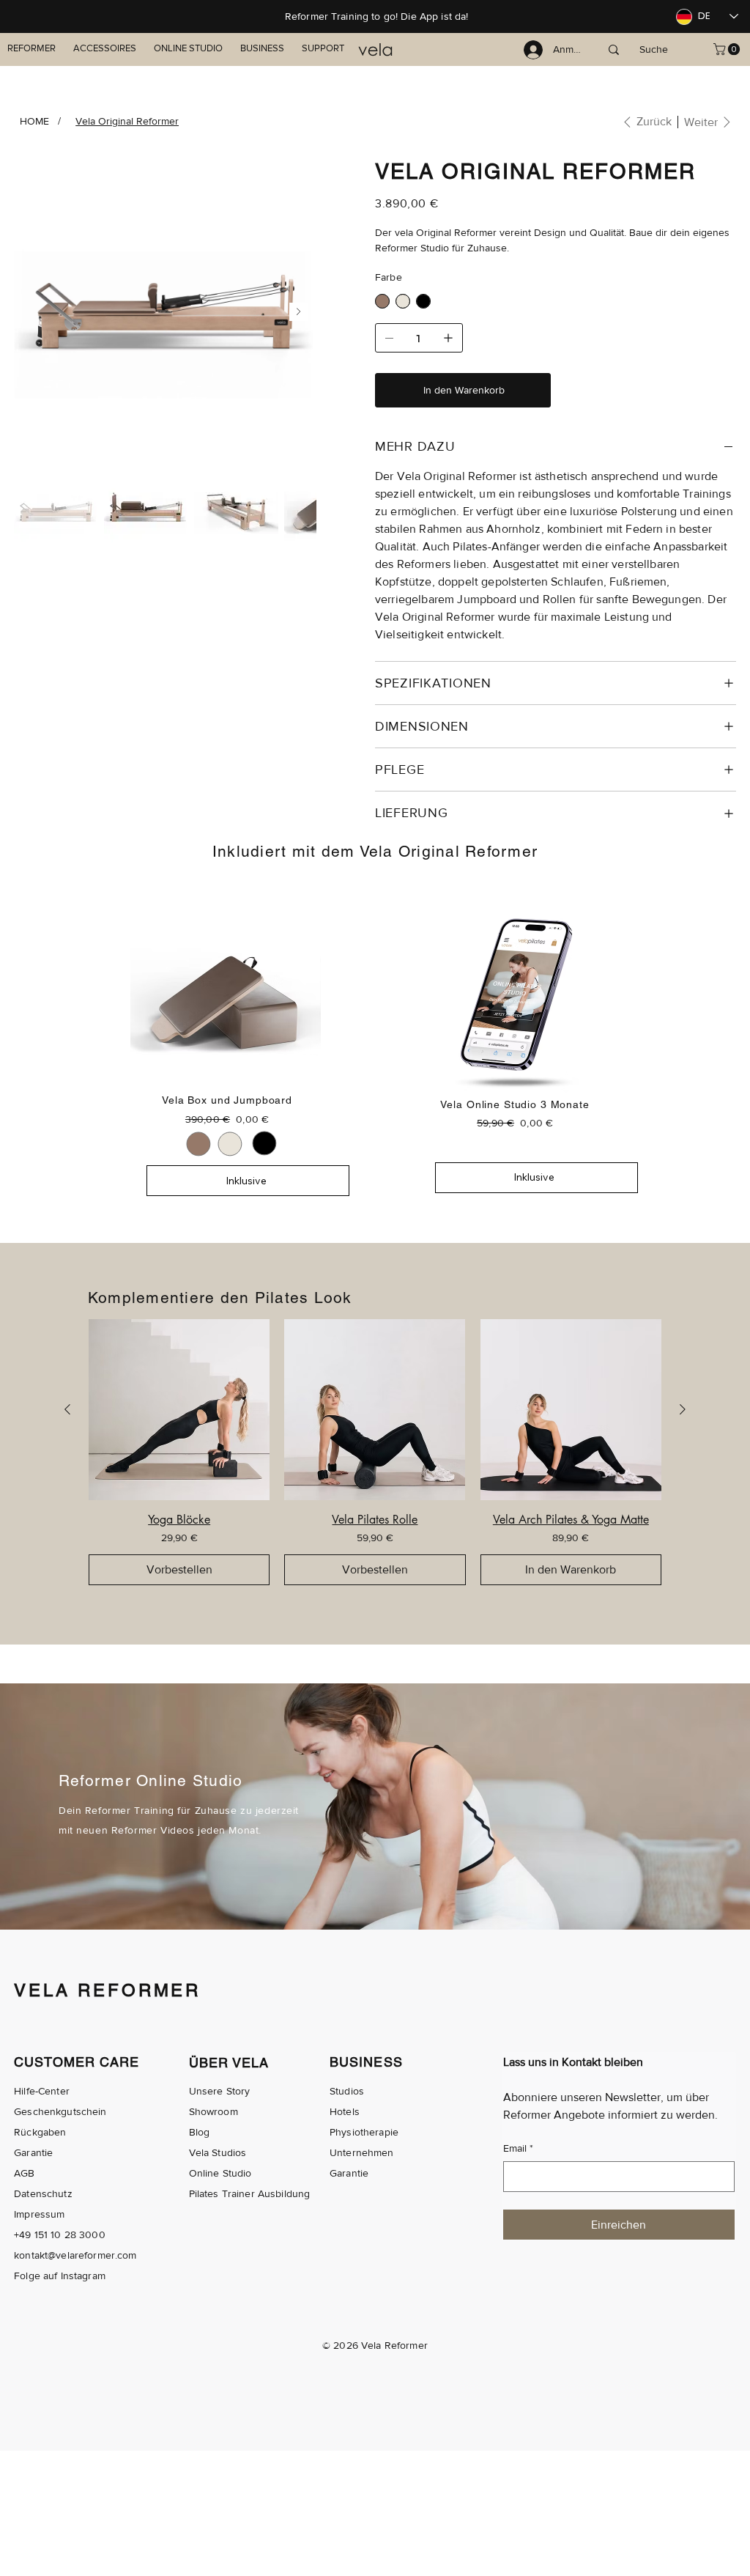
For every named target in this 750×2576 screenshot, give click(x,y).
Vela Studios (218, 2152)
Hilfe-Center (42, 2091)
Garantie (33, 2152)
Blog (200, 2132)
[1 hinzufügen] (448, 338)
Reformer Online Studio (151, 1780)
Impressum (39, 2214)
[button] (728, 49)
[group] (375, 1452)
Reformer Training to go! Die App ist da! (377, 16)
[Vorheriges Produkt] (67, 1409)
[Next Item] (298, 312)
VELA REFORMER (107, 1990)
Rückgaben (40, 2132)
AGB (24, 2173)
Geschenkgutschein (60, 2111)
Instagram (83, 2276)
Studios (347, 2091)
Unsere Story (220, 2091)
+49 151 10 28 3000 (60, 2234)
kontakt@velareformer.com (75, 2255)
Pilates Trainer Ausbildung (250, 2193)
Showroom (214, 2111)
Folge (27, 2276)
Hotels (345, 2111)
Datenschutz (43, 2193)
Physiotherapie (364, 2132)
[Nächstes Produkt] (683, 1409)
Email (518, 2148)
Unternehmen (362, 2152)
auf (50, 2276)
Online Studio (220, 2173)
